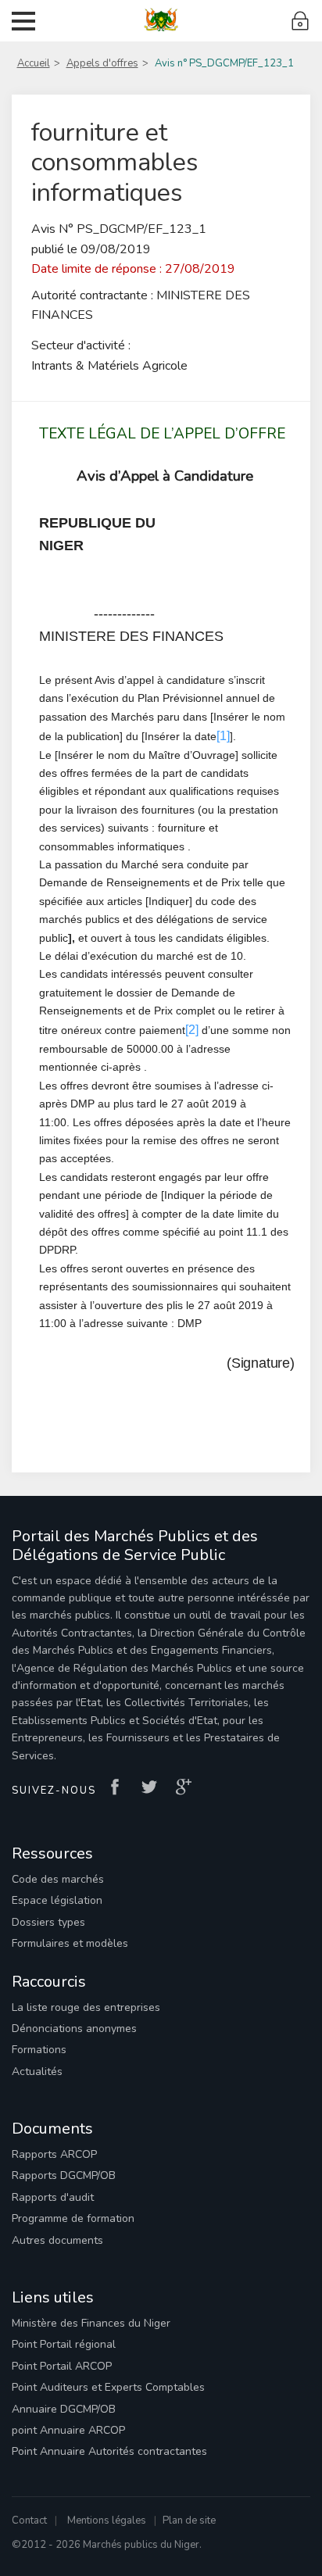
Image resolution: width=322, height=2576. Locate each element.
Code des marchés (58, 1879)
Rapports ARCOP (54, 2154)
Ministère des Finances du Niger (91, 2323)
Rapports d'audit (53, 2197)
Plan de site (189, 2521)
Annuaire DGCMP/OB (64, 2409)
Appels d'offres (102, 63)
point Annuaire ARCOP (68, 2430)
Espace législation (57, 1900)
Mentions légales (107, 2521)
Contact (29, 2521)
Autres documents (57, 2240)
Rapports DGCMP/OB (64, 2175)
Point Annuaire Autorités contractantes (109, 2451)
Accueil (34, 63)
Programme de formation (73, 2218)
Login (301, 21)
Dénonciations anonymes (74, 2029)
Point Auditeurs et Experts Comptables (108, 2387)
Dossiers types (48, 1922)
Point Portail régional (64, 2344)
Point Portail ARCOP (62, 2366)
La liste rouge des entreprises (86, 2007)
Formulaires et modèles (70, 1943)
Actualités (37, 2072)
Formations (39, 2050)
